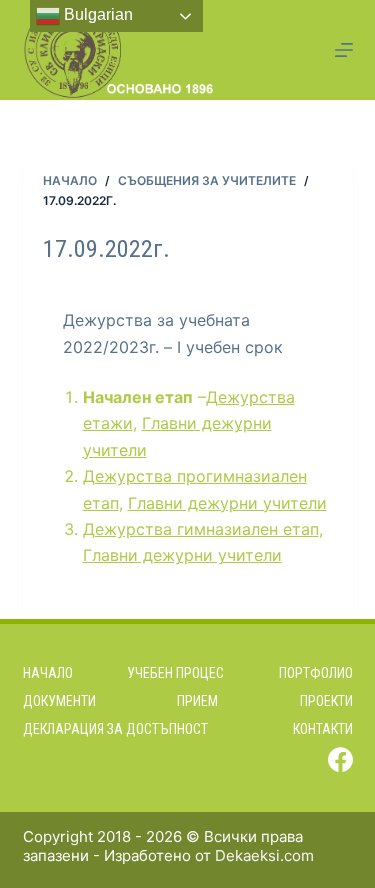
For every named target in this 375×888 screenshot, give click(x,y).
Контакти (323, 729)
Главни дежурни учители (227, 503)
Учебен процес (175, 673)
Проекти (326, 701)
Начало (48, 673)
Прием (197, 701)
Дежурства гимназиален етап (201, 529)
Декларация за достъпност (115, 729)
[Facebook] (340, 759)
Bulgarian (96, 14)
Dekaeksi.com (264, 855)
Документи (59, 701)
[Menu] (344, 50)
